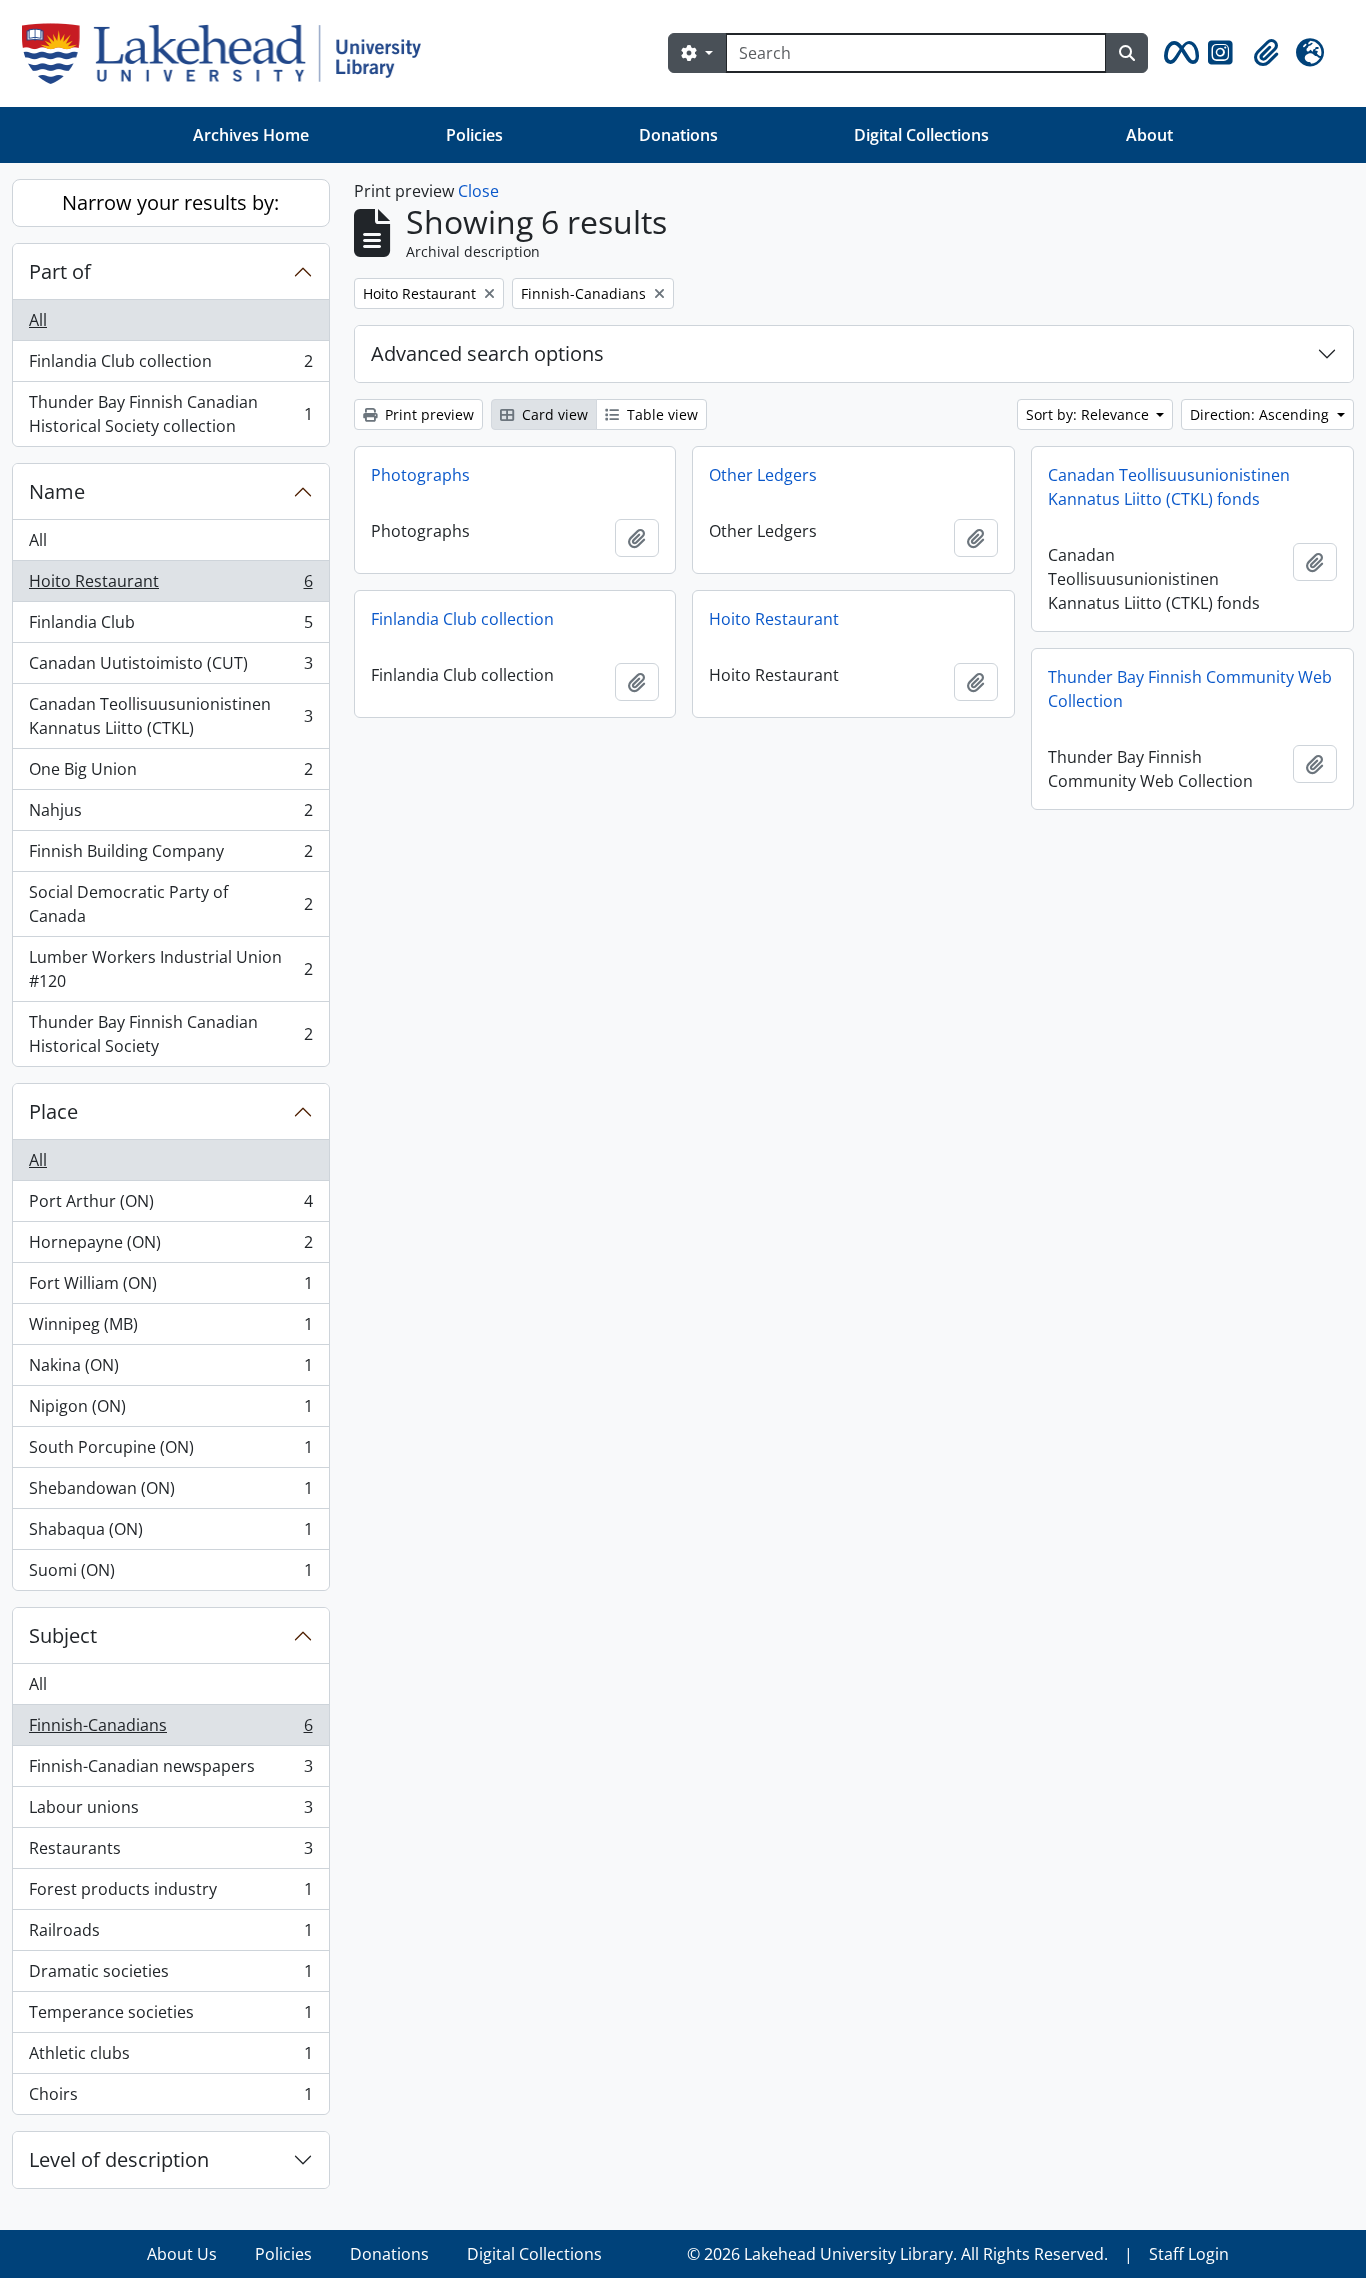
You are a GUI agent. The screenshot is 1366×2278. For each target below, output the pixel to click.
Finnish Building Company (170, 856)
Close (478, 191)
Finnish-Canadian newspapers (170, 1771)
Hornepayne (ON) (170, 1247)
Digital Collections (921, 135)
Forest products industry (170, 1894)
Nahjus (170, 815)
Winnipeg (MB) (170, 1329)
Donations (678, 135)
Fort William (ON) (170, 1288)
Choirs (170, 2098)
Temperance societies (170, 2017)
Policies (474, 135)
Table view (660, 414)
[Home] (229, 53)
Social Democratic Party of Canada (170, 904)
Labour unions (170, 1812)
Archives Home (251, 135)
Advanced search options (487, 353)
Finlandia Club (170, 627)
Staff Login (1189, 2254)
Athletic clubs (170, 2058)
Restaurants (170, 1853)
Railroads (170, 1935)
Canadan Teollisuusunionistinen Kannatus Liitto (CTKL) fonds (1169, 487)
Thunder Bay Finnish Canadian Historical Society (170, 1034)
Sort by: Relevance (1089, 414)
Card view (553, 414)
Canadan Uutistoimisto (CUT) (170, 668)
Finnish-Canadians (170, 1730)
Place (53, 1111)
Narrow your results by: (170, 202)
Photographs (420, 475)
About (1149, 135)
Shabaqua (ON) (170, 1534)
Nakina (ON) (170, 1370)
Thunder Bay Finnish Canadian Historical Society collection (170, 414)
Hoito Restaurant (170, 586)
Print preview (427, 414)
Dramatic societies (170, 1976)
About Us (182, 2254)
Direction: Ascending (1261, 414)
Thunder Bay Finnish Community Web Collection (1190, 689)
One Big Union (170, 774)
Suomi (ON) (170, 1574)
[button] (1178, 53)
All (38, 320)
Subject (63, 1635)
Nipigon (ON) (170, 1411)
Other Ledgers (763, 475)
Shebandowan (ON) (170, 1493)
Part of (60, 271)
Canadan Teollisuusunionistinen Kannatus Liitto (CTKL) (170, 716)
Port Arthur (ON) (170, 1206)
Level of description (119, 2159)
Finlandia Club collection (170, 366)
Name (57, 491)
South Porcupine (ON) (170, 1452)
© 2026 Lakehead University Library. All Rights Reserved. (897, 2254)
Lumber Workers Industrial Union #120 (170, 969)
